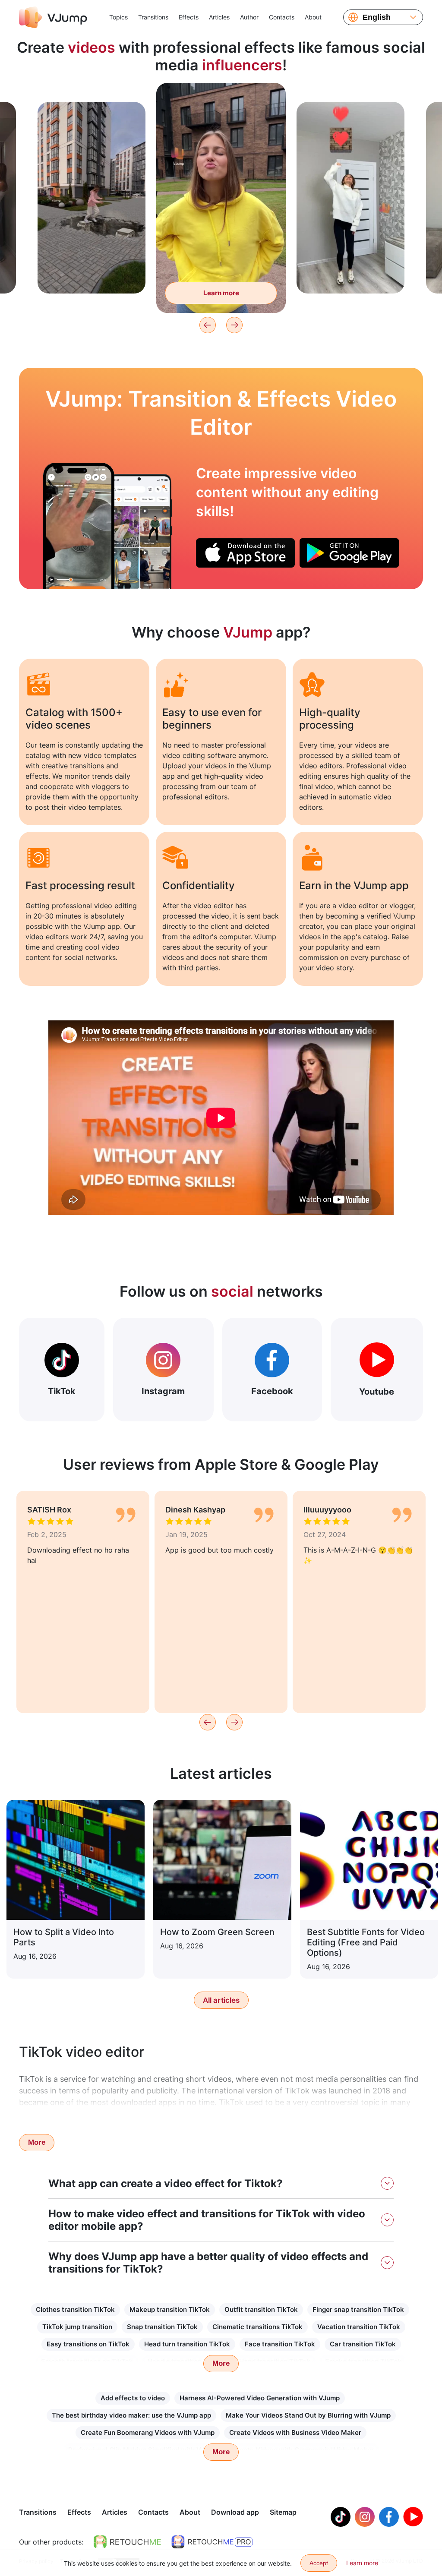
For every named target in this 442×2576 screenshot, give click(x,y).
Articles (219, 17)
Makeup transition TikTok (170, 2309)
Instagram (163, 1391)
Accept (319, 2563)
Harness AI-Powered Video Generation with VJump (260, 2398)
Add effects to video (133, 2398)
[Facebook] (389, 2517)
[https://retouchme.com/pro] (212, 2542)
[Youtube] (413, 2517)
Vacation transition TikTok (359, 2327)
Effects (189, 17)
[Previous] (208, 325)
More (37, 2142)
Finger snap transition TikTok (358, 2309)
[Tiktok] (341, 2517)
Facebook (272, 1391)
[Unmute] (269, 112)
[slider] (221, 96)
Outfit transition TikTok (261, 2309)
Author (249, 17)
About (313, 17)
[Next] (234, 325)
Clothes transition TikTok (75, 2309)
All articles (221, 2000)
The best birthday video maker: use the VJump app (131, 2415)
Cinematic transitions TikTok (257, 2327)
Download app (235, 2512)
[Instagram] (365, 2517)
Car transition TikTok (363, 2344)
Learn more (92, 273)
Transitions (153, 17)
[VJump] (53, 17)
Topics (118, 17)
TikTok (62, 1391)
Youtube (377, 1392)
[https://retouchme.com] (127, 2542)
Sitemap (283, 2512)
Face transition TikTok (280, 2344)
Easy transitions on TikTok (88, 2344)
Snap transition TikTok (162, 2327)
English (377, 17)
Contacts (282, 17)
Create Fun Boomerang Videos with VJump (148, 2432)
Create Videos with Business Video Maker (295, 2432)
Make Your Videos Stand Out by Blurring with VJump (308, 2415)
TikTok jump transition (77, 2327)
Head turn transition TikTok (187, 2344)
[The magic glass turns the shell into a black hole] (79, 526)
